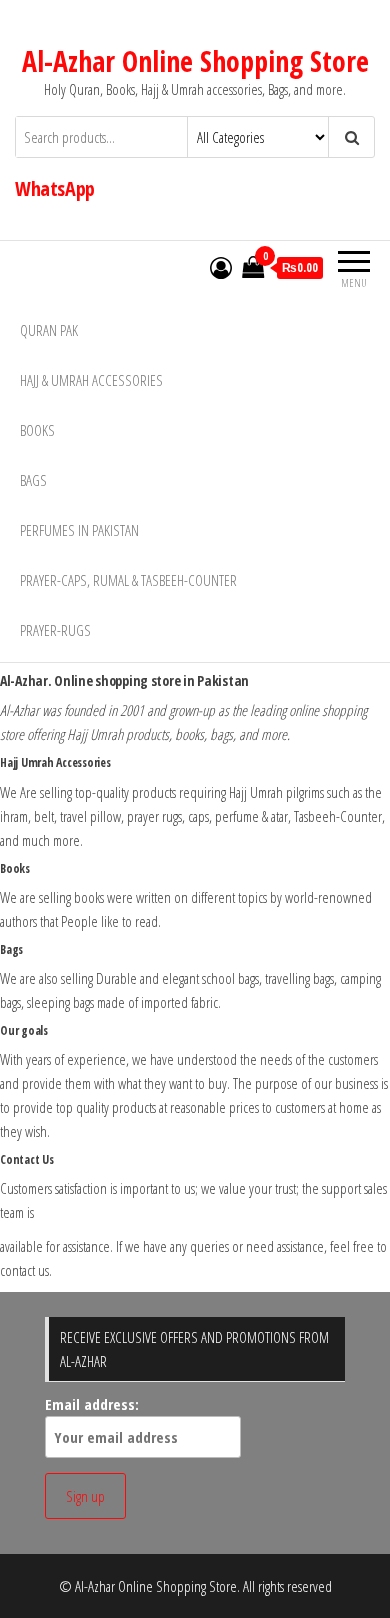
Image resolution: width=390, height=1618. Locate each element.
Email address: (92, 1404)
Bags (33, 480)
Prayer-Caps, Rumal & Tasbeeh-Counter (128, 580)
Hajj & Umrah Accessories (91, 380)
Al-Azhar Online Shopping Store (195, 61)
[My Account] (221, 267)
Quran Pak (49, 330)
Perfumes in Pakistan (79, 530)
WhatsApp (55, 188)
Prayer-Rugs (55, 630)
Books (37, 430)
